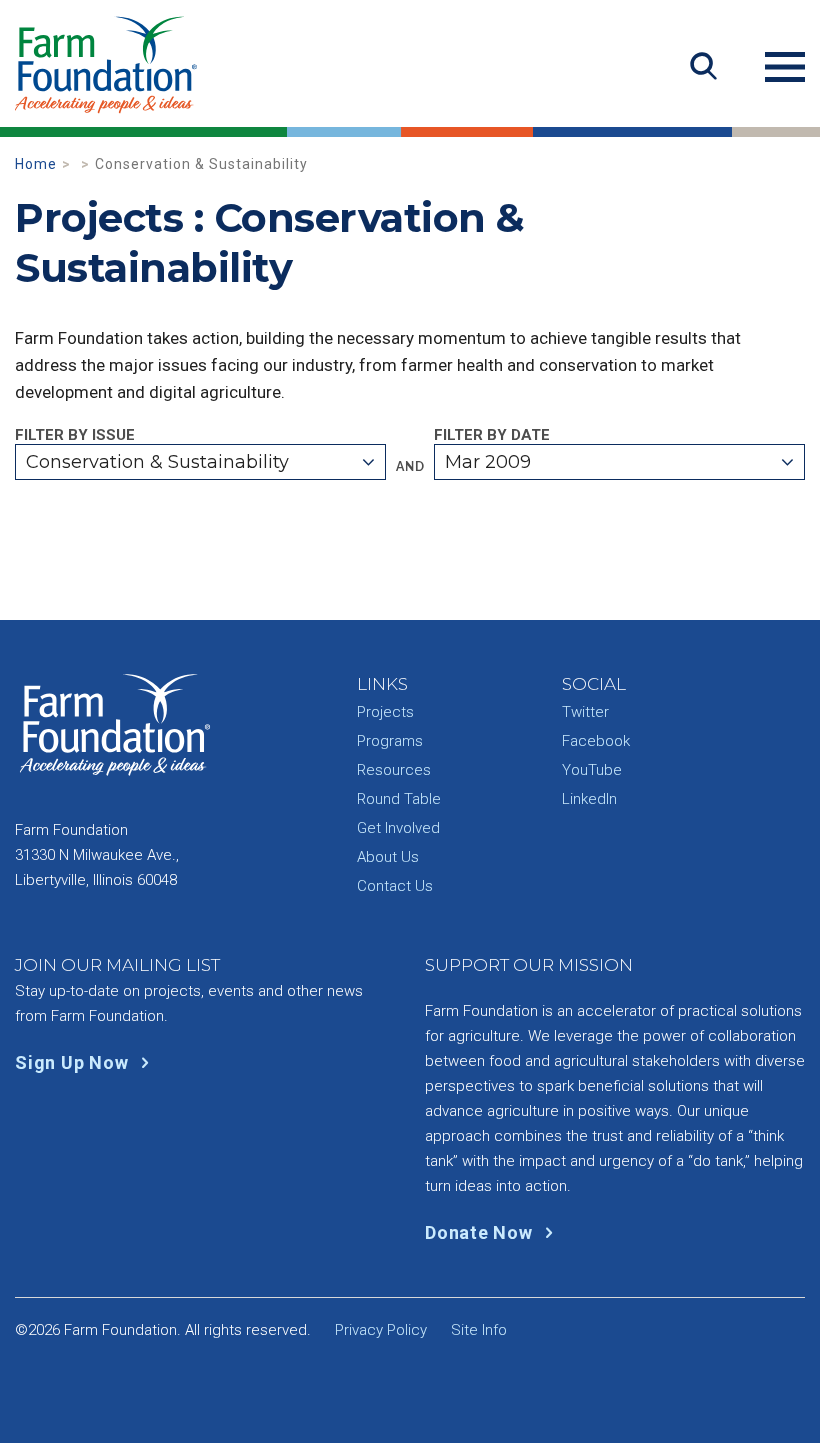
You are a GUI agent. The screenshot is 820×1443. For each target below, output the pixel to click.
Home (36, 164)
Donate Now (481, 1232)
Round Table (399, 799)
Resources (394, 770)
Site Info (479, 1330)
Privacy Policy (381, 1330)
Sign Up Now (74, 1062)
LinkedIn (589, 799)
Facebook (596, 741)
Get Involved (398, 828)
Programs (390, 741)
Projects (385, 712)
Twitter (585, 712)
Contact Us (395, 886)
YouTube (592, 770)
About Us (388, 857)
